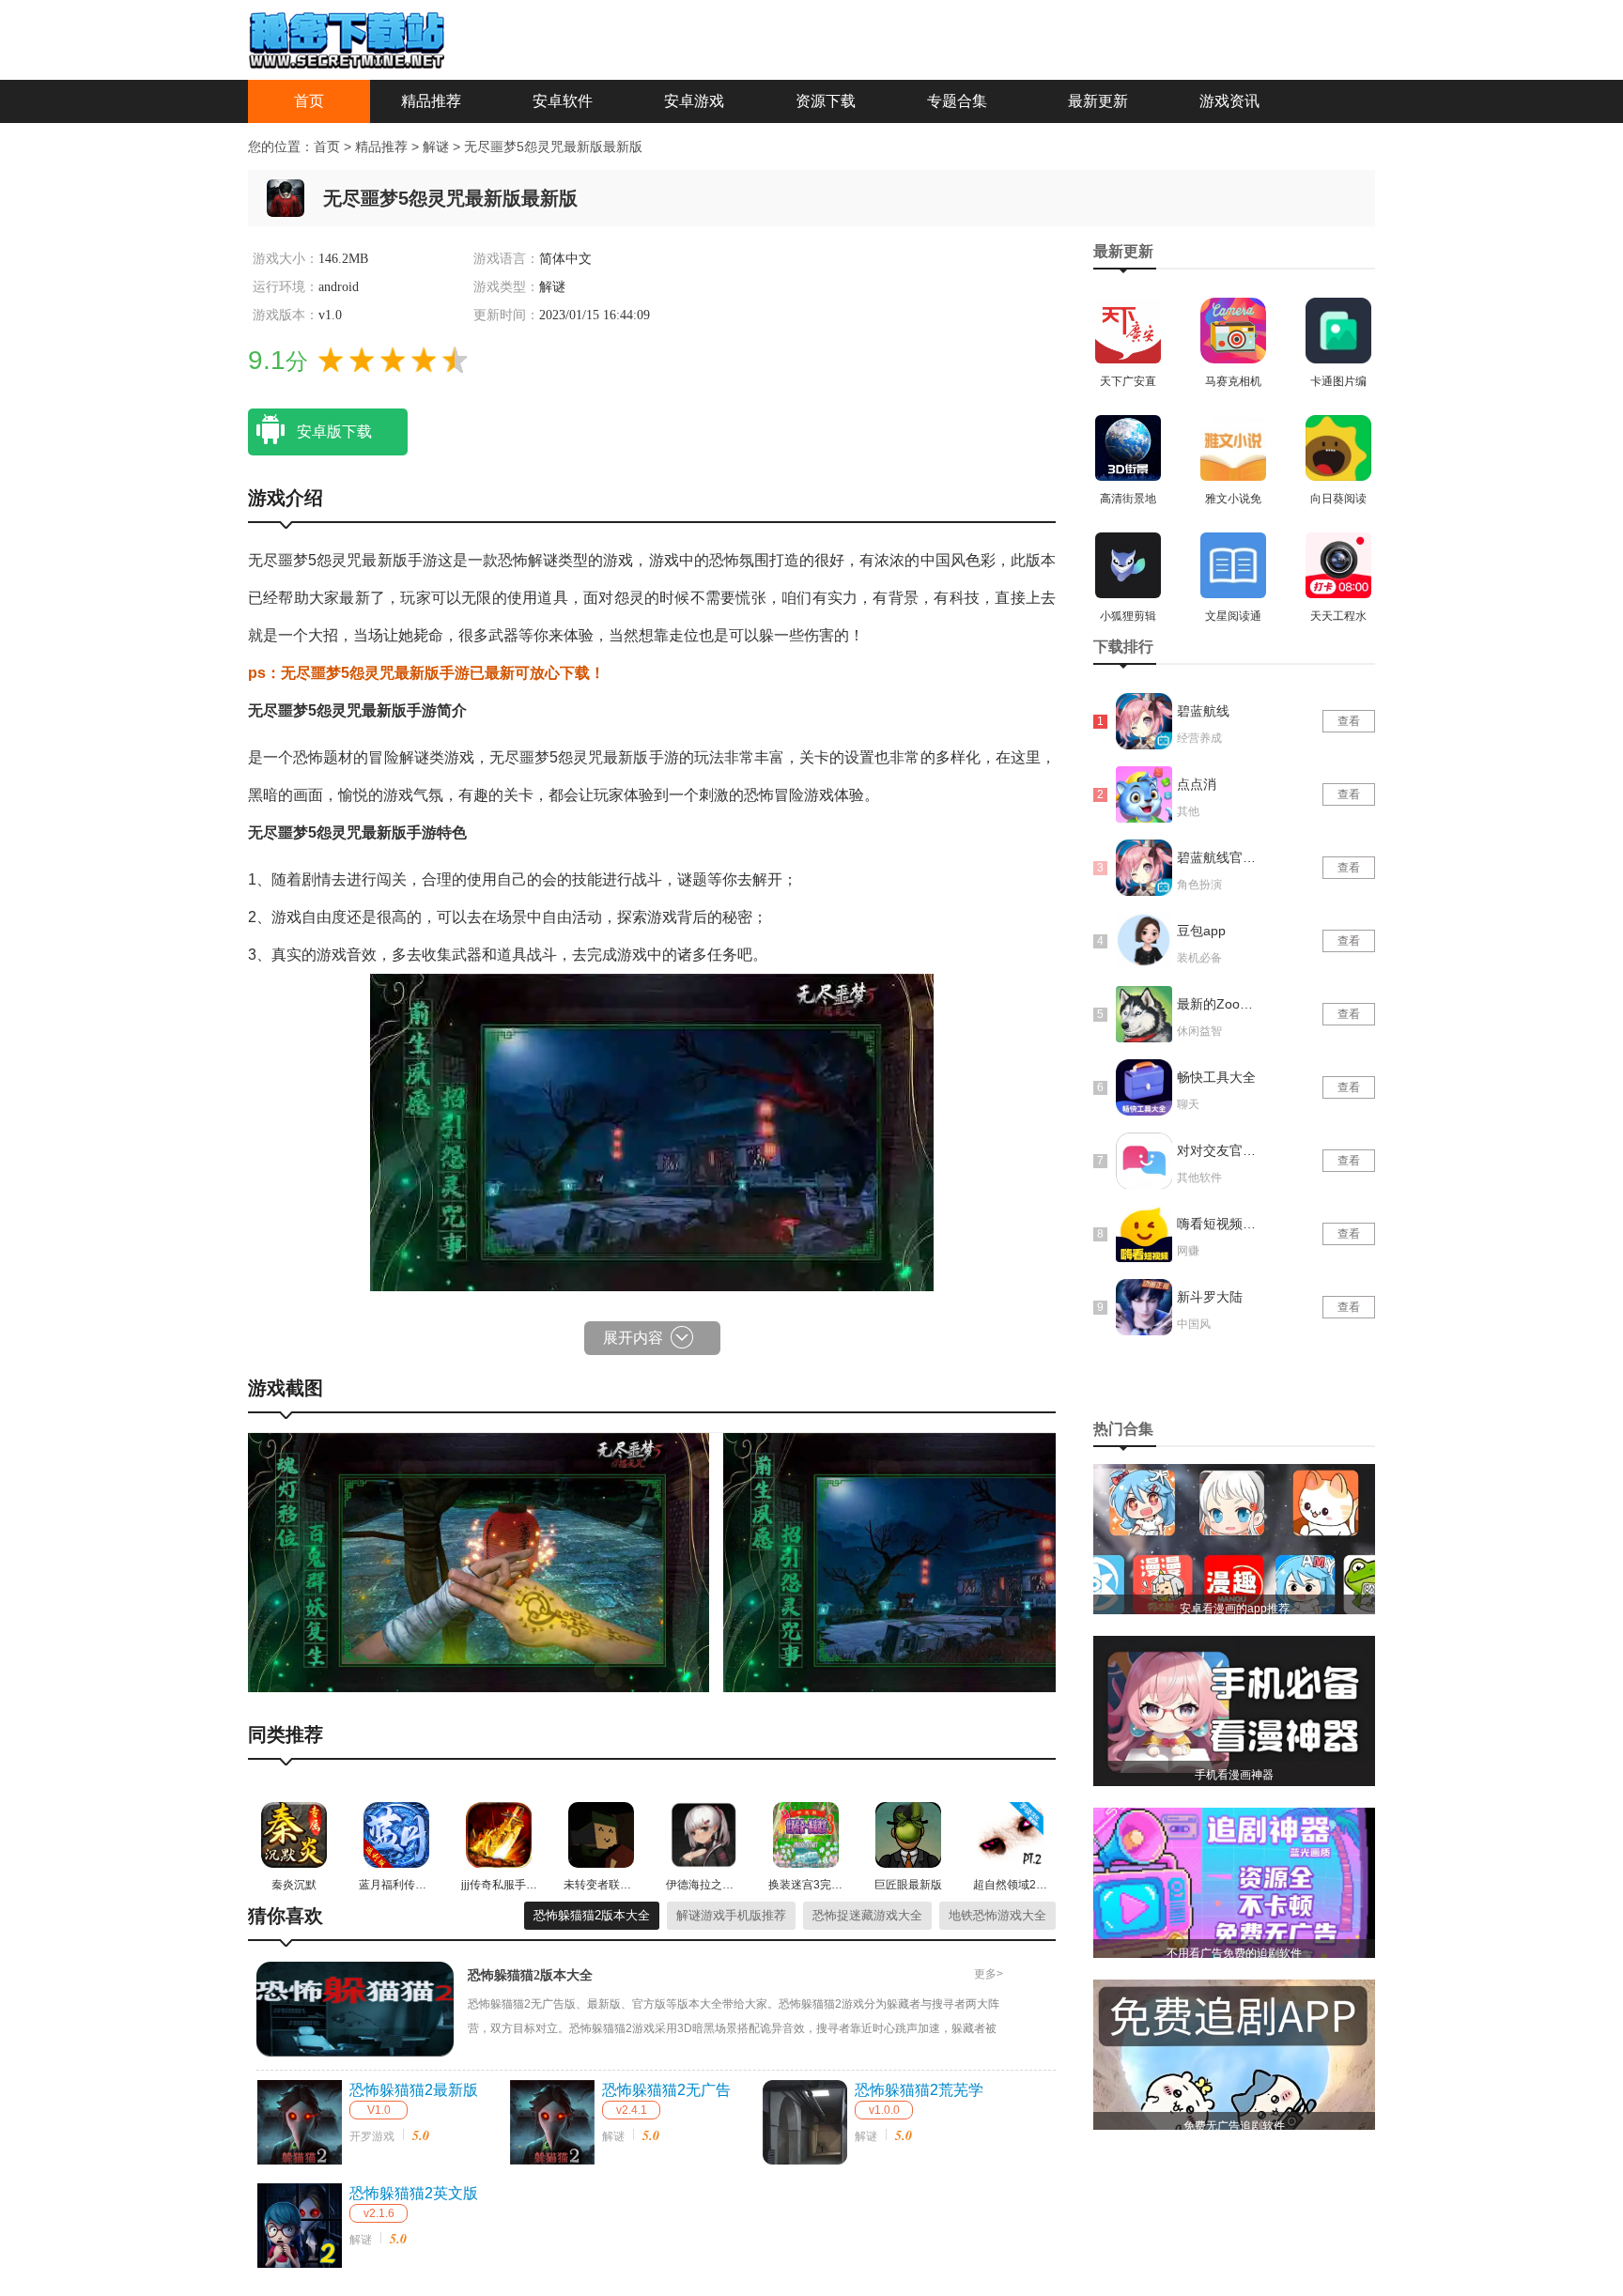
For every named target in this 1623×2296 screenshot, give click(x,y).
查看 (1349, 721)
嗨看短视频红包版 (1218, 1224)
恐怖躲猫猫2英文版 (414, 2193)
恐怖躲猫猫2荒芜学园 (919, 2091)
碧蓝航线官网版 (1218, 857)
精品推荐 (431, 101)
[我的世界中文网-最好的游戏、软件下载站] (347, 39)
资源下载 (826, 101)
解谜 (438, 146)
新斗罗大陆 (1210, 1297)
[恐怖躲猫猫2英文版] (300, 2226)
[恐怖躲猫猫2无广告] (552, 2122)
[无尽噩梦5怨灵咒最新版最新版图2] (954, 1562)
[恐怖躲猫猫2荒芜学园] (805, 2122)
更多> (989, 1974)
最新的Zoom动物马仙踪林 (1218, 1004)
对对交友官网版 (1218, 1150)
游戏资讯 (1229, 101)
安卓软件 (563, 101)
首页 (309, 101)
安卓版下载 (334, 431)
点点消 (1197, 784)
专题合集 (957, 101)
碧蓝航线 (1203, 711)
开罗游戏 (372, 2136)
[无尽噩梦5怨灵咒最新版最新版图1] (479, 1562)
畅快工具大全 (1216, 1077)
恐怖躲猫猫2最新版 (414, 2090)
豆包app (1201, 931)
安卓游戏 (694, 101)
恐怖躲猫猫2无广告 (666, 2090)
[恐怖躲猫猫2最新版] (300, 2122)
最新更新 (1098, 101)
